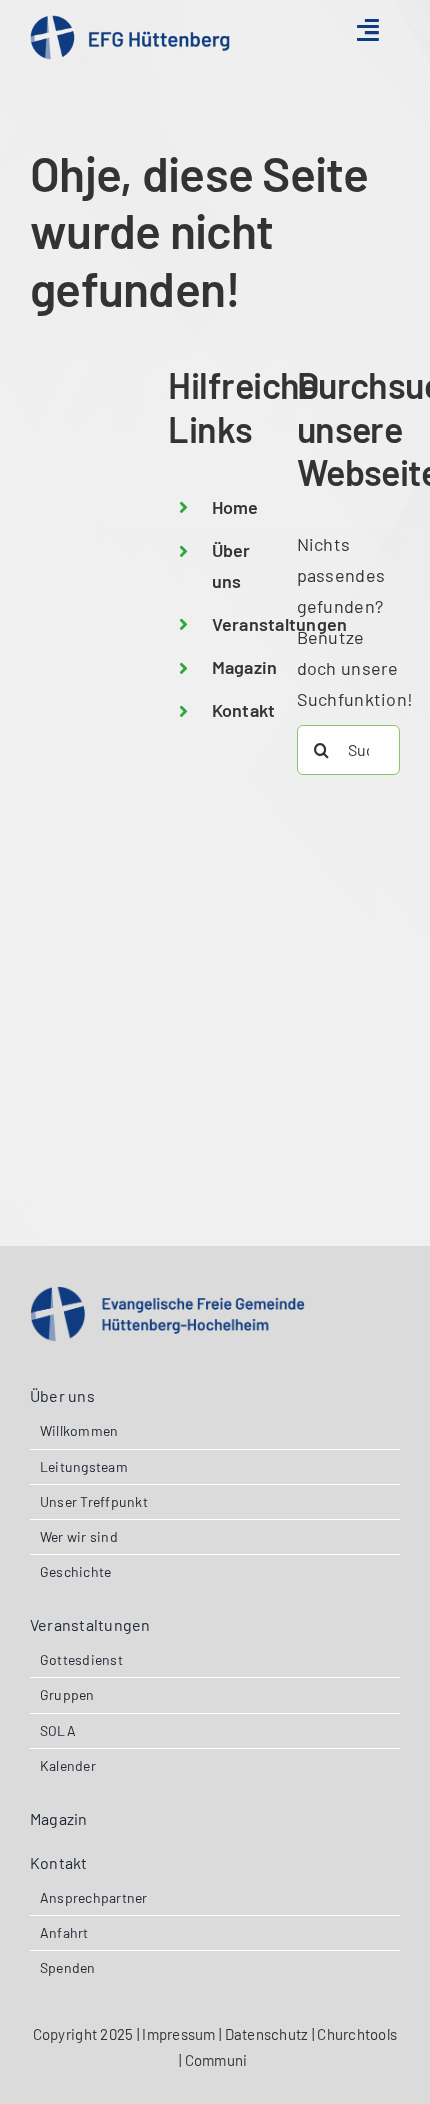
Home (235, 507)
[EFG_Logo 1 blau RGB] (130, 24)
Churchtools (357, 2034)
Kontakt (244, 710)
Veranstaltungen (280, 624)
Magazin (245, 667)
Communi (218, 2060)
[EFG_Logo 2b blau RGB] (167, 1295)
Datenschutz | (271, 2034)
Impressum (178, 2034)
